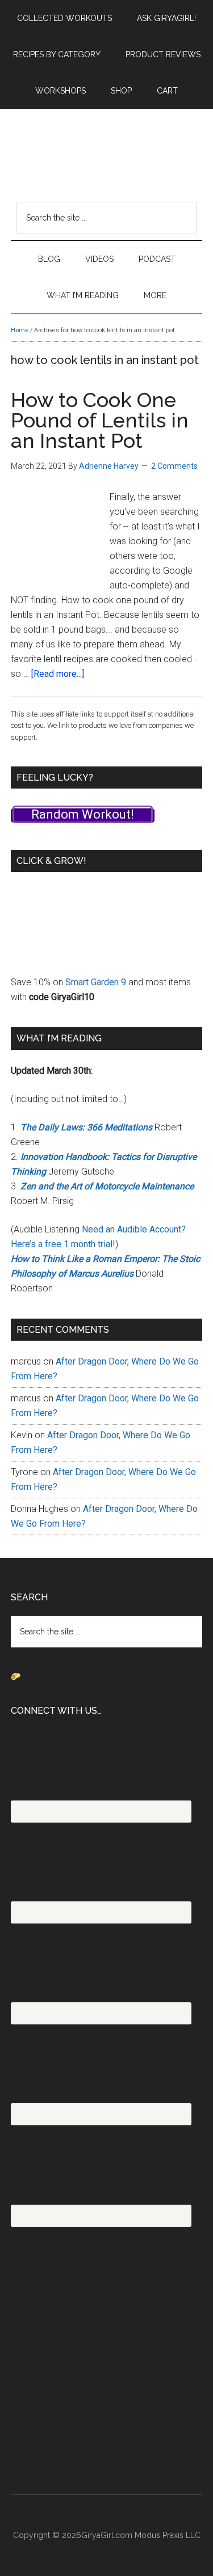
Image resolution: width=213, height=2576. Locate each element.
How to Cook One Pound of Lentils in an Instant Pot (100, 420)
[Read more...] (58, 674)
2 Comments (174, 466)
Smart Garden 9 (96, 982)
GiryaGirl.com (107, 146)
